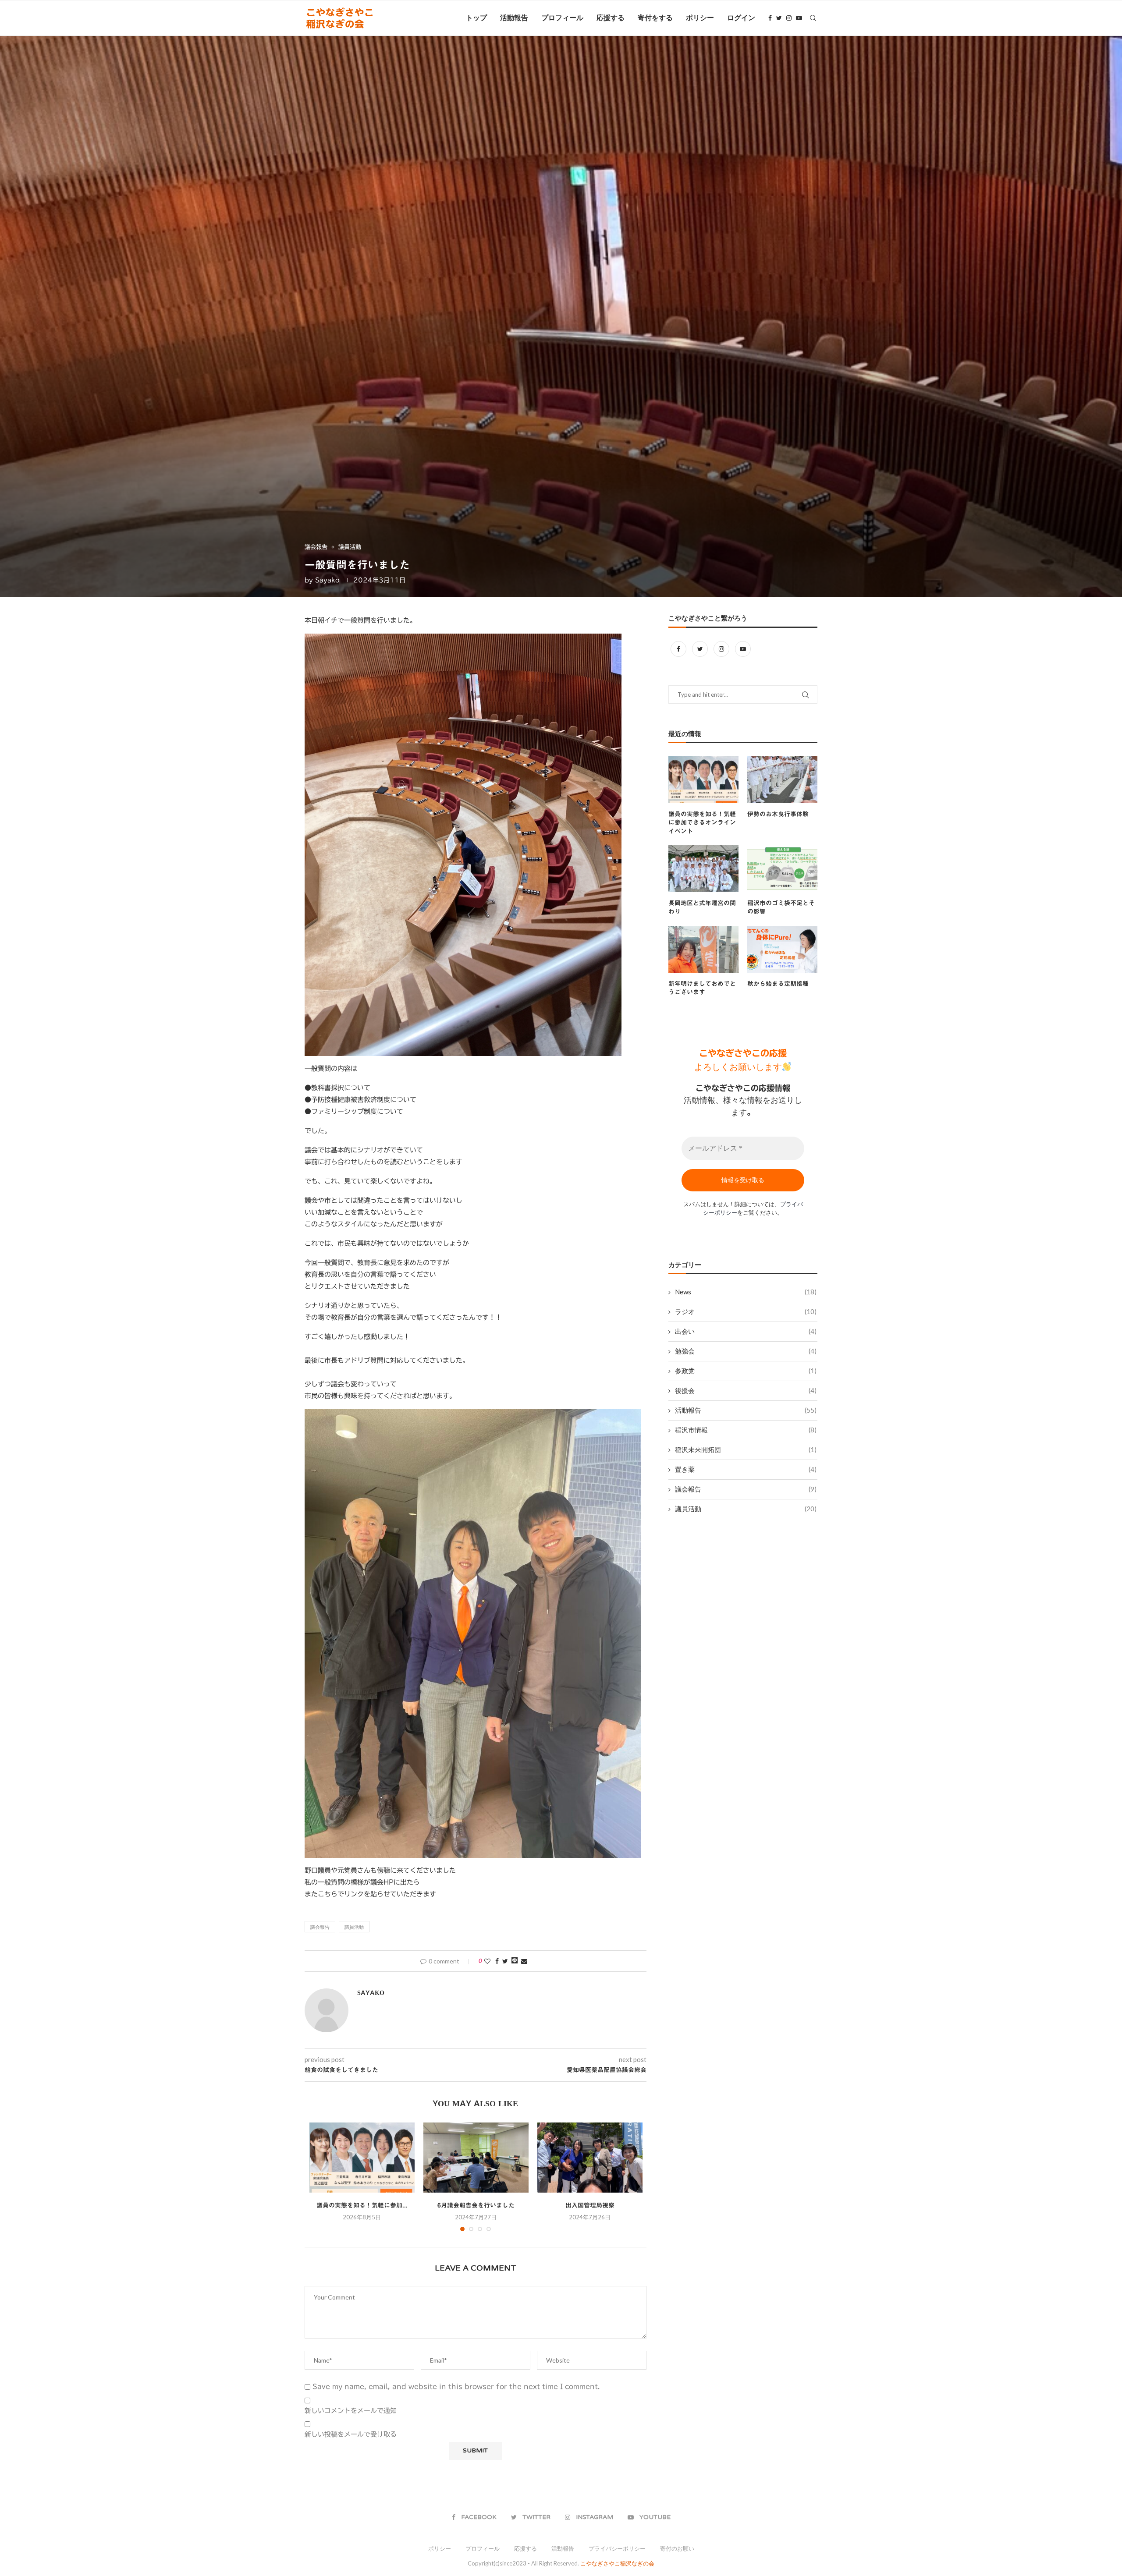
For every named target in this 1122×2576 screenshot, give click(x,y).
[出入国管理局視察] (590, 2158)
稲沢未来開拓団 (746, 1449)
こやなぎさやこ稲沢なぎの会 (617, 2563)
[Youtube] (799, 18)
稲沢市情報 (746, 1430)
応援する (611, 18)
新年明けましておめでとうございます (702, 988)
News (746, 1292)
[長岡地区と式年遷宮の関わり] (703, 869)
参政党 (746, 1371)
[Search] (813, 18)
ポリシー (700, 18)
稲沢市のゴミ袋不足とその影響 (781, 907)
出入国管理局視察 (590, 2205)
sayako (327, 580)
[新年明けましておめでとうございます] (703, 949)
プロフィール (562, 18)
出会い (746, 1331)
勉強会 (746, 1351)
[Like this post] (487, 1961)
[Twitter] (779, 18)
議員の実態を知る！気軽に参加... (362, 2205)
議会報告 (320, 1927)
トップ (476, 18)
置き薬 (746, 1469)
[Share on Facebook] (497, 1961)
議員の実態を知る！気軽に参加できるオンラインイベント (702, 823)
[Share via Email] (524, 1961)
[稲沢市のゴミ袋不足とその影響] (782, 869)
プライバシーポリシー (617, 2548)
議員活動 (354, 1927)
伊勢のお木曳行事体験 (778, 814)
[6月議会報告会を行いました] (476, 2158)
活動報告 (514, 18)
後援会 (746, 1390)
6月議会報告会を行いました (476, 2205)
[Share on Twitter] (505, 1961)
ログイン (741, 18)
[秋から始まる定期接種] (782, 949)
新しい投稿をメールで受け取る (351, 2434)
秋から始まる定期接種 (778, 984)
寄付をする (655, 18)
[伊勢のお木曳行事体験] (782, 780)
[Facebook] (770, 18)
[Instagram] (789, 18)
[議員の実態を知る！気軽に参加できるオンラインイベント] (362, 2158)
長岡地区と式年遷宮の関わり (702, 907)
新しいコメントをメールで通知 (351, 2411)
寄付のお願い (677, 2548)
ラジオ (746, 1311)
